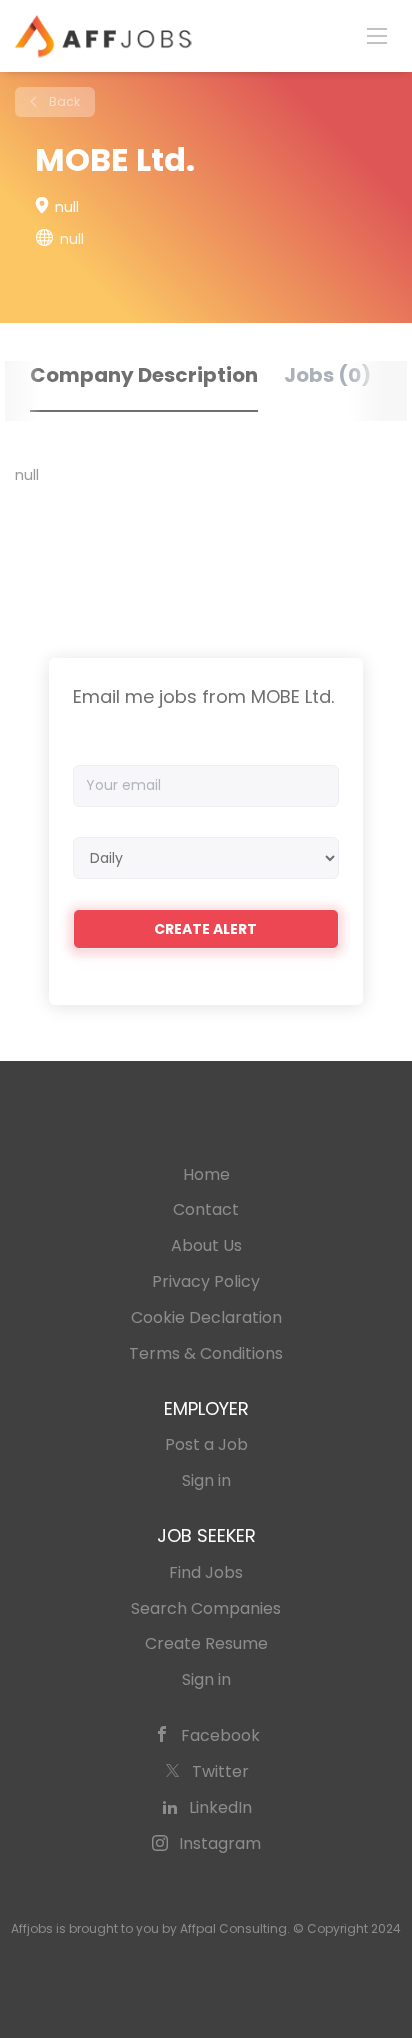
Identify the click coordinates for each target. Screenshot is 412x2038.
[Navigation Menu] (377, 35)
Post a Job (206, 1444)
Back (63, 101)
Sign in (206, 1480)
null (72, 239)
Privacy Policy (206, 1281)
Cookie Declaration (206, 1317)
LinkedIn (220, 1807)
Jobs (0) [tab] (327, 375)
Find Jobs (206, 1572)
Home (206, 1174)
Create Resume (206, 1643)
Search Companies (206, 1608)
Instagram (220, 1843)
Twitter (220, 1771)
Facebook (220, 1735)
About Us (206, 1245)
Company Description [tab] (144, 375)
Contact (206, 1209)
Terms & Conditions (206, 1353)
